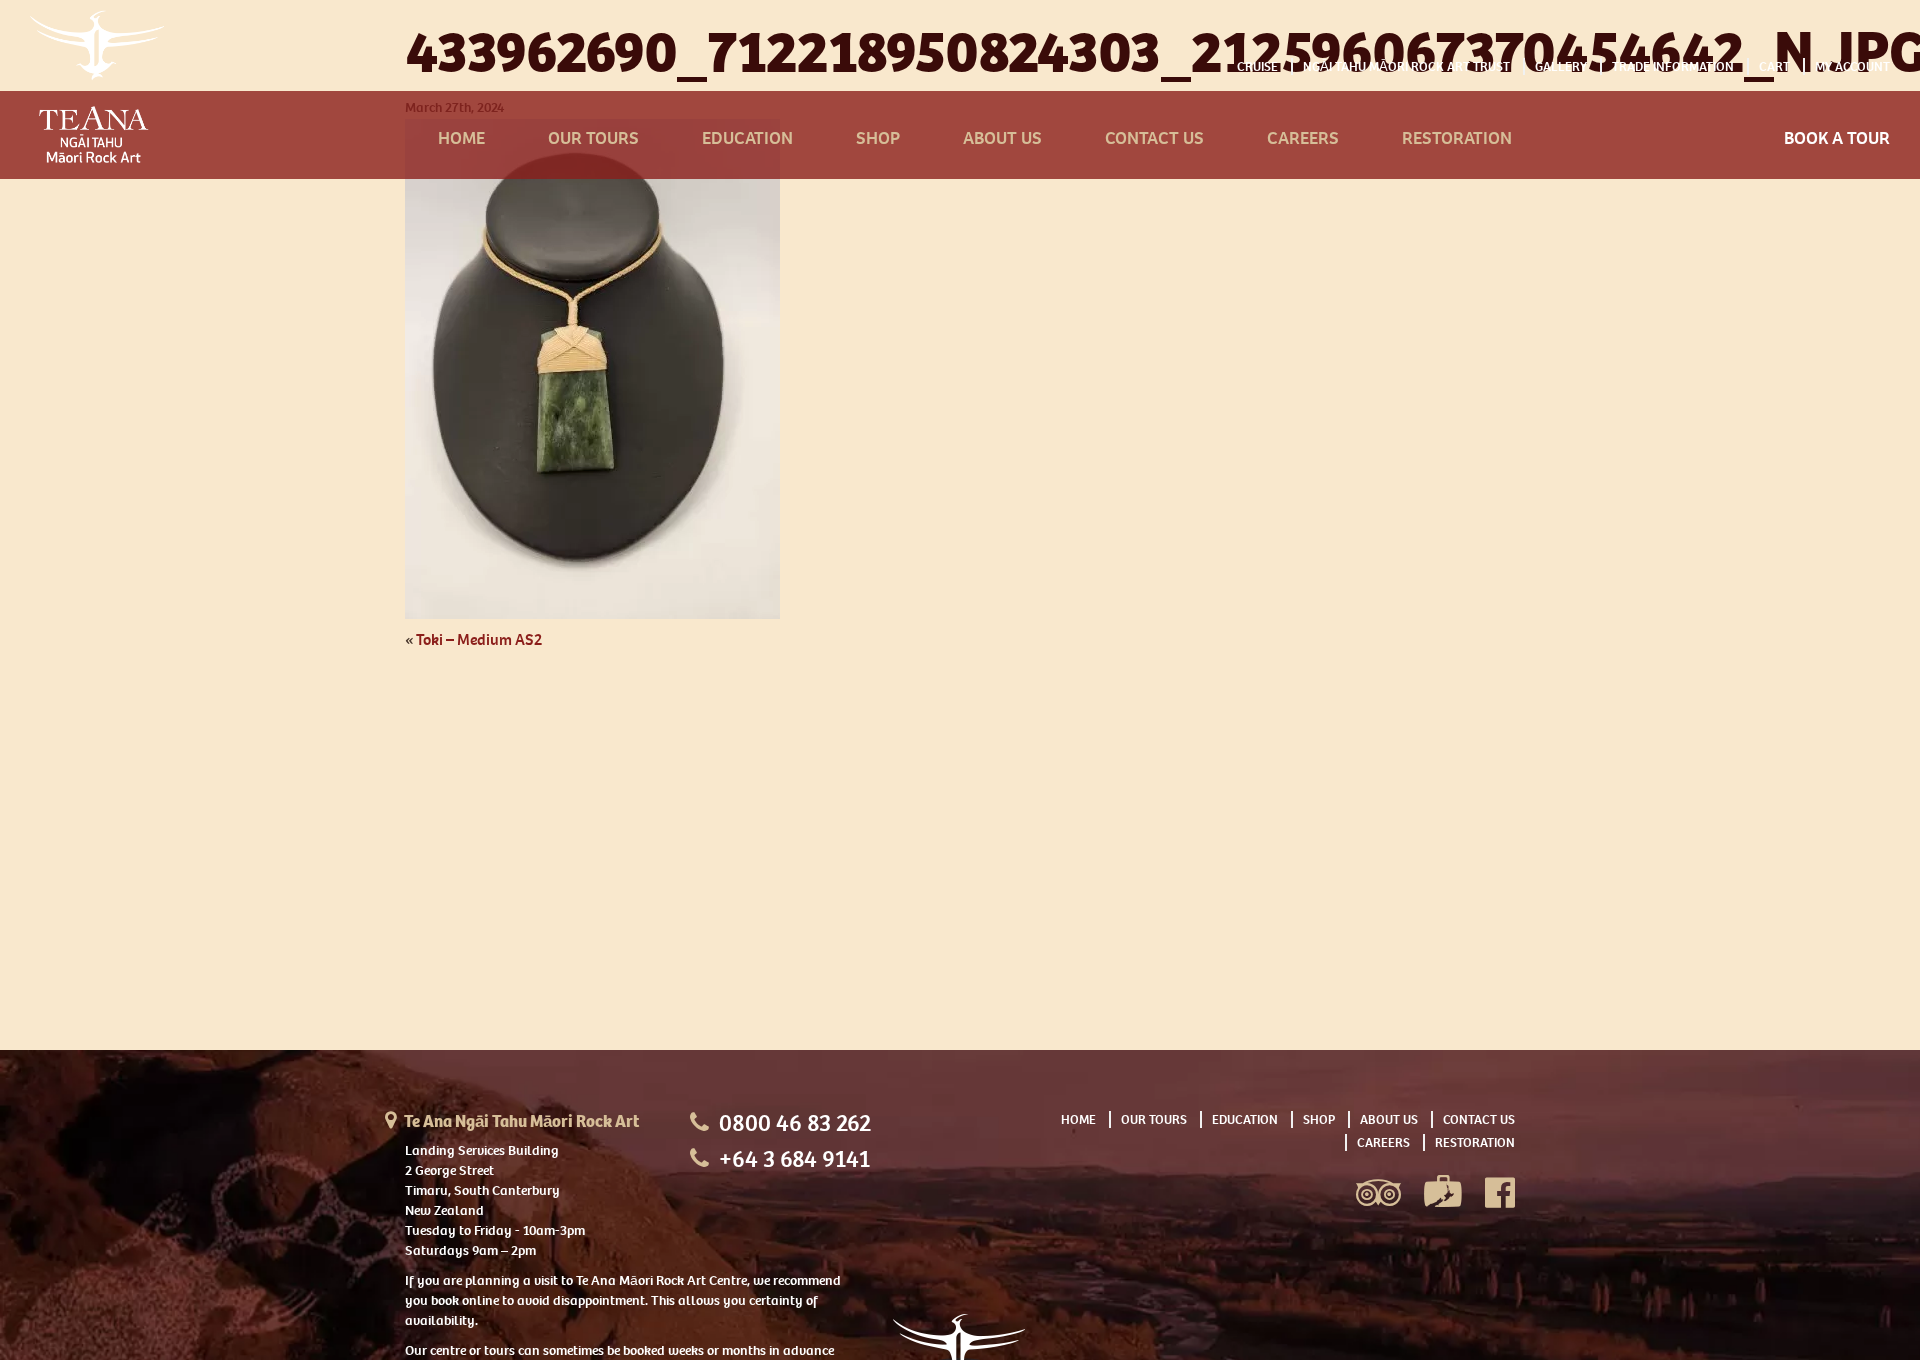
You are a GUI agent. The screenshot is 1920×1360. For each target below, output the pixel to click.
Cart (1774, 66)
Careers (1303, 138)
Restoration (1457, 138)
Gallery (1561, 66)
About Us (1002, 138)
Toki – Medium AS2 (479, 639)
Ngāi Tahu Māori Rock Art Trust (1406, 66)
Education (747, 138)
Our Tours (593, 138)
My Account (1852, 66)
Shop (878, 138)
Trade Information (1673, 66)
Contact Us (1154, 138)
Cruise (1257, 66)
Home (461, 138)
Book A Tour (1837, 138)
